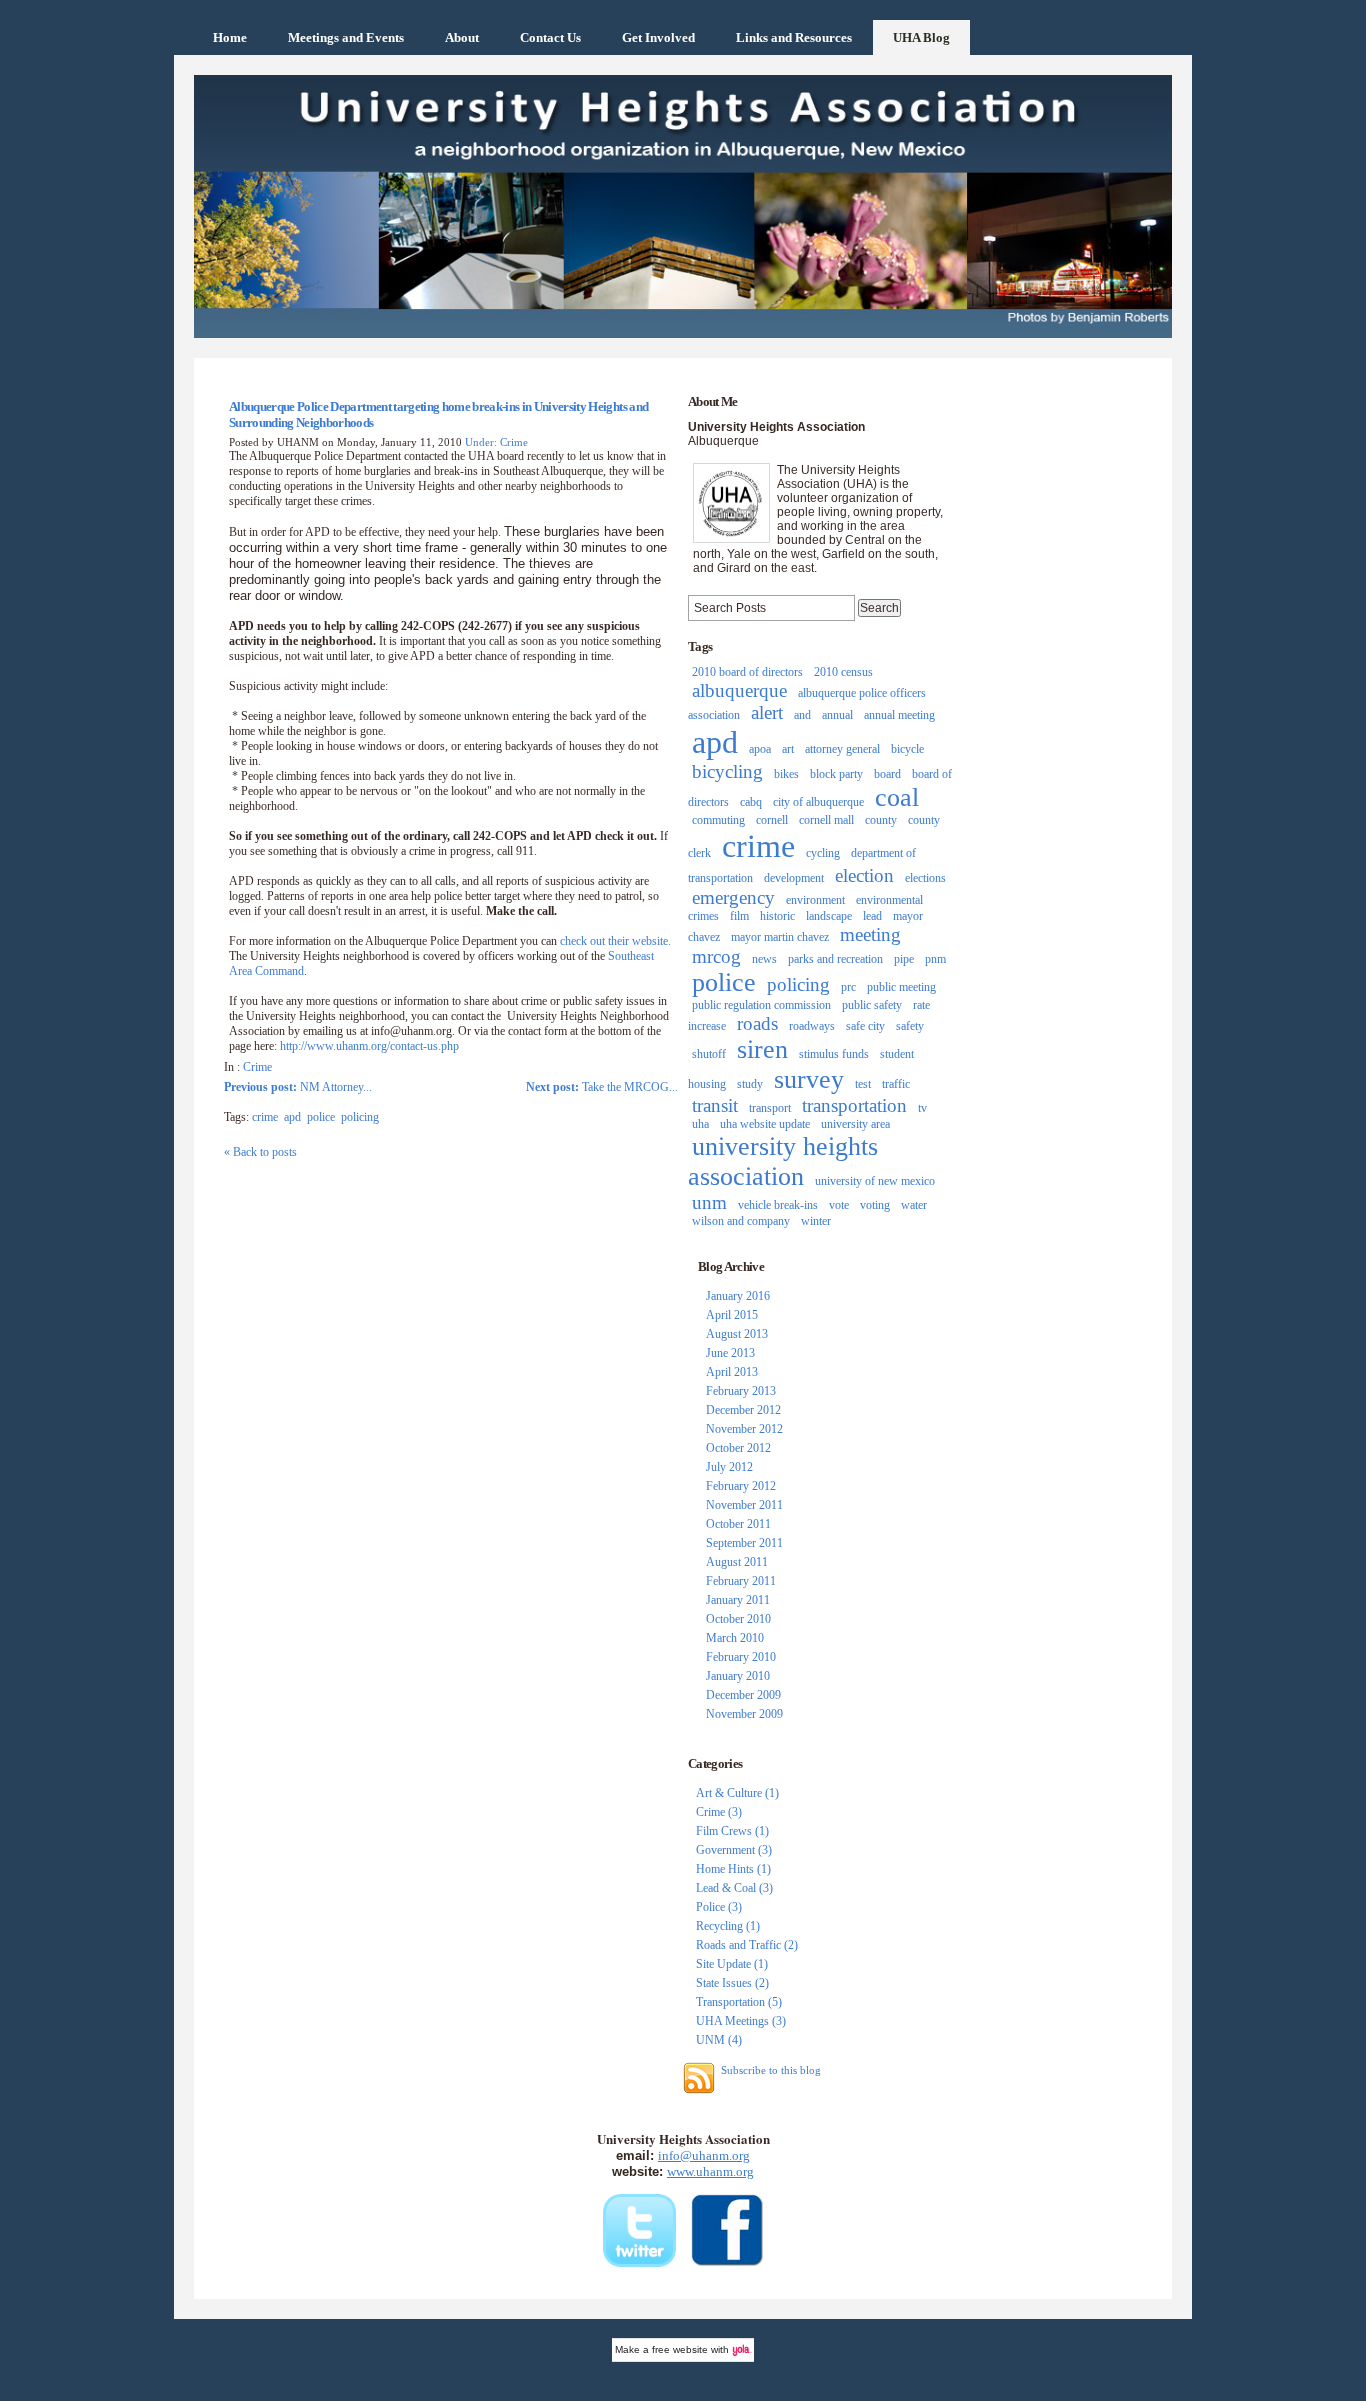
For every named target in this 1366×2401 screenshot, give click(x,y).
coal (897, 797)
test (863, 1084)
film (739, 916)
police (321, 1117)
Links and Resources (794, 37)
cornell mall (826, 820)
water (914, 1205)
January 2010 (738, 1676)
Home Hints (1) (733, 1869)
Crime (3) (719, 1812)
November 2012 (744, 1429)
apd (292, 1117)
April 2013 (732, 1372)
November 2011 (744, 1505)
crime (265, 1117)
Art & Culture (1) (737, 1793)
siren (762, 1049)
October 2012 (738, 1448)
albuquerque (739, 690)
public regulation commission (761, 1005)
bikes (786, 774)
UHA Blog (921, 37)
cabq (751, 802)
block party (836, 774)
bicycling (727, 771)
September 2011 (744, 1543)
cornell (772, 820)
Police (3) (719, 1907)
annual (837, 715)
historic (777, 916)
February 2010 (741, 1657)
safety (910, 1026)
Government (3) (734, 1850)
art (788, 749)
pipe (904, 959)
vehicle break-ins (778, 1205)
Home (230, 37)
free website (680, 2349)
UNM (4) (719, 2040)
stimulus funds (834, 1054)
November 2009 (744, 1714)
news (764, 959)
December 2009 (743, 1695)
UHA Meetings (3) (741, 2021)
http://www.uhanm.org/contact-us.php (369, 1046)
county (881, 820)
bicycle (907, 749)
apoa (760, 749)
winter (816, 1221)
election (864, 875)
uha (700, 1124)
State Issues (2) (732, 1983)
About (462, 37)
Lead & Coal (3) (734, 1888)
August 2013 (737, 1334)
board (887, 774)
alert (767, 712)
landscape (829, 916)
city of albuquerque (818, 802)
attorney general (842, 749)
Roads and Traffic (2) (747, 1945)
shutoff (709, 1054)
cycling (823, 853)
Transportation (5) (739, 2002)
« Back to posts (260, 1152)
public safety (872, 1005)
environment (815, 900)
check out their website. (615, 941)
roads (757, 1023)
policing (360, 1117)
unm (709, 1202)
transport (770, 1108)
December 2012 (743, 1410)
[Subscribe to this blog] (699, 2078)
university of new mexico (875, 1181)
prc (848, 987)
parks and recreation (835, 959)
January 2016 (738, 1296)
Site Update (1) (732, 1964)
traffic (896, 1084)
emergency (733, 897)
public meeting (901, 987)
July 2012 (729, 1467)
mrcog (716, 956)
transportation (854, 1105)
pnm (935, 959)
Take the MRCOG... (602, 1087)
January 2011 (738, 1600)
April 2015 (732, 1315)
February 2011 (741, 1581)
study (750, 1084)
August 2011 (737, 1562)
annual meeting (899, 715)
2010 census (843, 672)
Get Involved (658, 37)
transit (715, 1105)
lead (872, 916)
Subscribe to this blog (771, 2070)
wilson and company (741, 1221)
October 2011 (738, 1524)
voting (875, 1205)
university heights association (783, 1161)
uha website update (765, 1124)
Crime (257, 1067)
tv (922, 1108)
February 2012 (741, 1486)
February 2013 (741, 1391)
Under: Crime (496, 442)
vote (839, 1205)
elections (925, 878)
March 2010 (735, 1638)
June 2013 (730, 1353)
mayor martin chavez (780, 937)
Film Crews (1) (732, 1831)
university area (855, 1124)
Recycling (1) (728, 1926)
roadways (812, 1026)
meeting (870, 934)
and (802, 715)
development (794, 878)
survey (809, 1079)
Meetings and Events (346, 37)
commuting (718, 820)
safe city (865, 1026)
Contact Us (550, 37)
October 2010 (738, 1619)
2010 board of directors (747, 672)
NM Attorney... (298, 1087)
